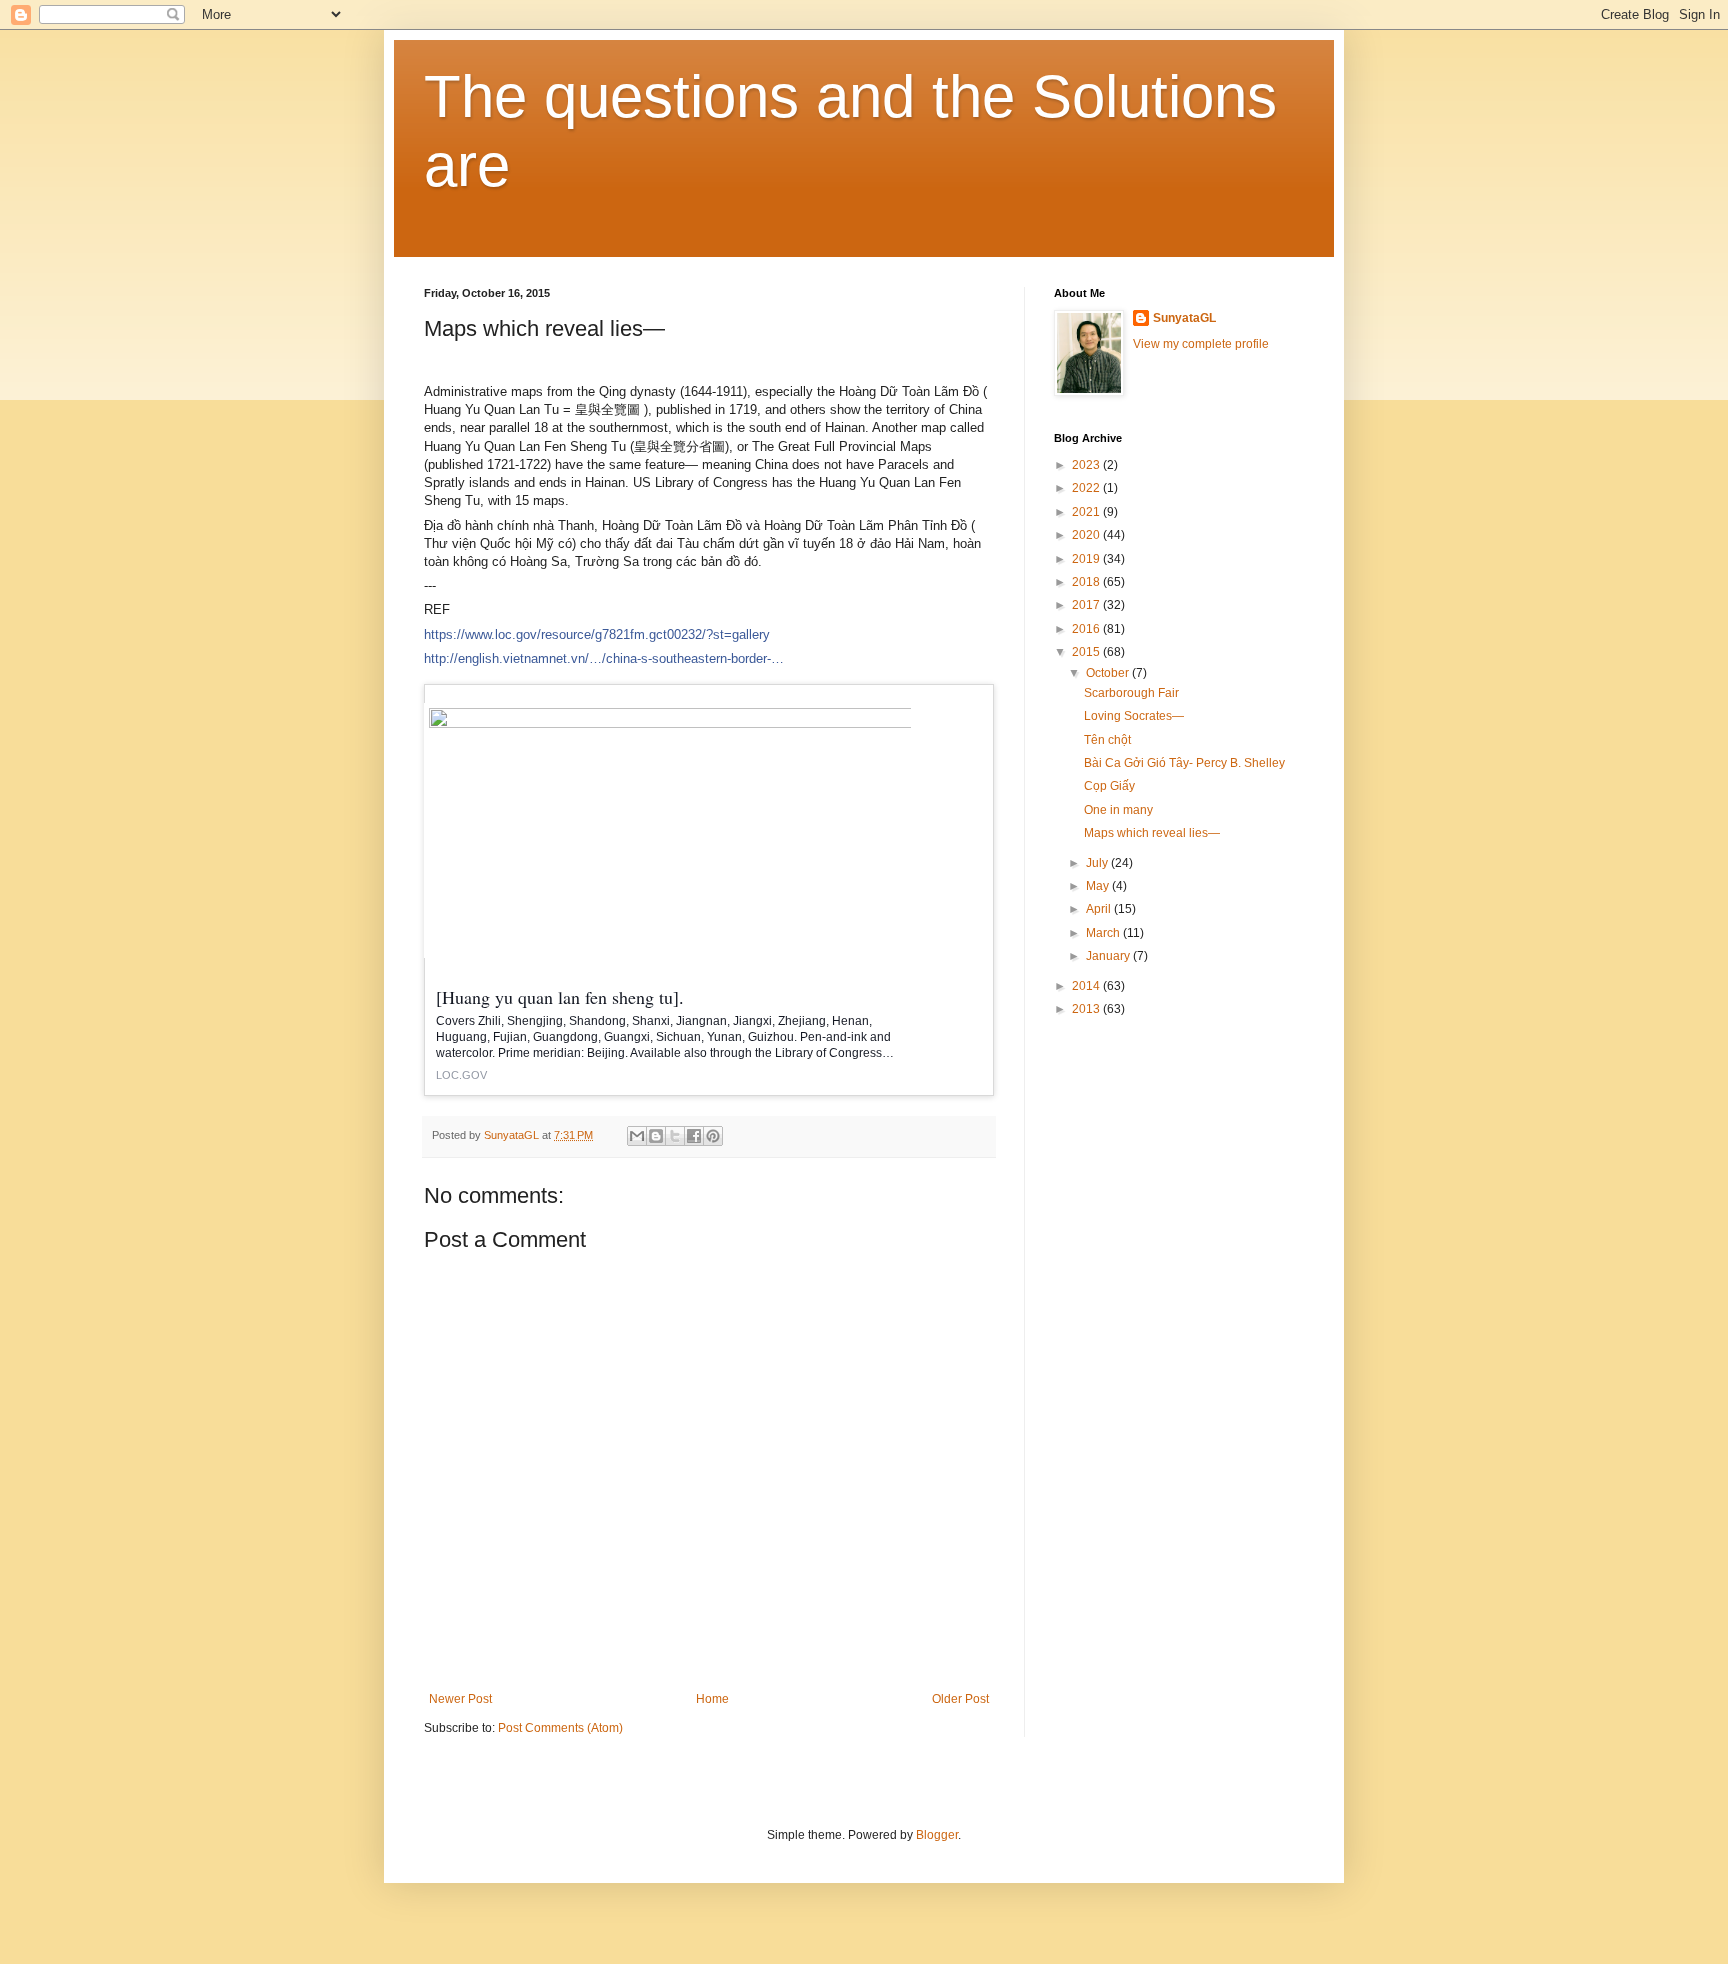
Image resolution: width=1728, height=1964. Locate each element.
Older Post (960, 1699)
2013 (1087, 1009)
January (1109, 956)
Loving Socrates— (1134, 716)
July (1098, 863)
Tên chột (1107, 740)
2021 (1087, 512)
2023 (1087, 465)
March (1104, 933)
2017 (1087, 605)
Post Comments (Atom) (560, 1728)
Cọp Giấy (1109, 786)
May (1099, 886)
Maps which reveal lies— (1152, 833)
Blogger (937, 1835)
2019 (1087, 559)
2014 (1087, 986)
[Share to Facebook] (694, 1136)
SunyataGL (1184, 318)
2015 (1087, 652)
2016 (1087, 629)
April (1100, 909)
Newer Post (460, 1699)
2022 (1087, 488)
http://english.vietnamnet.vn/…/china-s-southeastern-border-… (604, 658)
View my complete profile (1201, 344)
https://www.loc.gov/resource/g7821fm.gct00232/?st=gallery (597, 634)
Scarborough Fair (1131, 693)
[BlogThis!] (656, 1136)
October (1109, 673)
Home (712, 1699)
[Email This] (637, 1136)
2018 (1087, 582)
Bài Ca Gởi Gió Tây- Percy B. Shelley (1184, 763)
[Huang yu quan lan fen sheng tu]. (560, 997)
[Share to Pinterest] (713, 1136)
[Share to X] (675, 1136)
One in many (1118, 810)
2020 (1087, 535)
